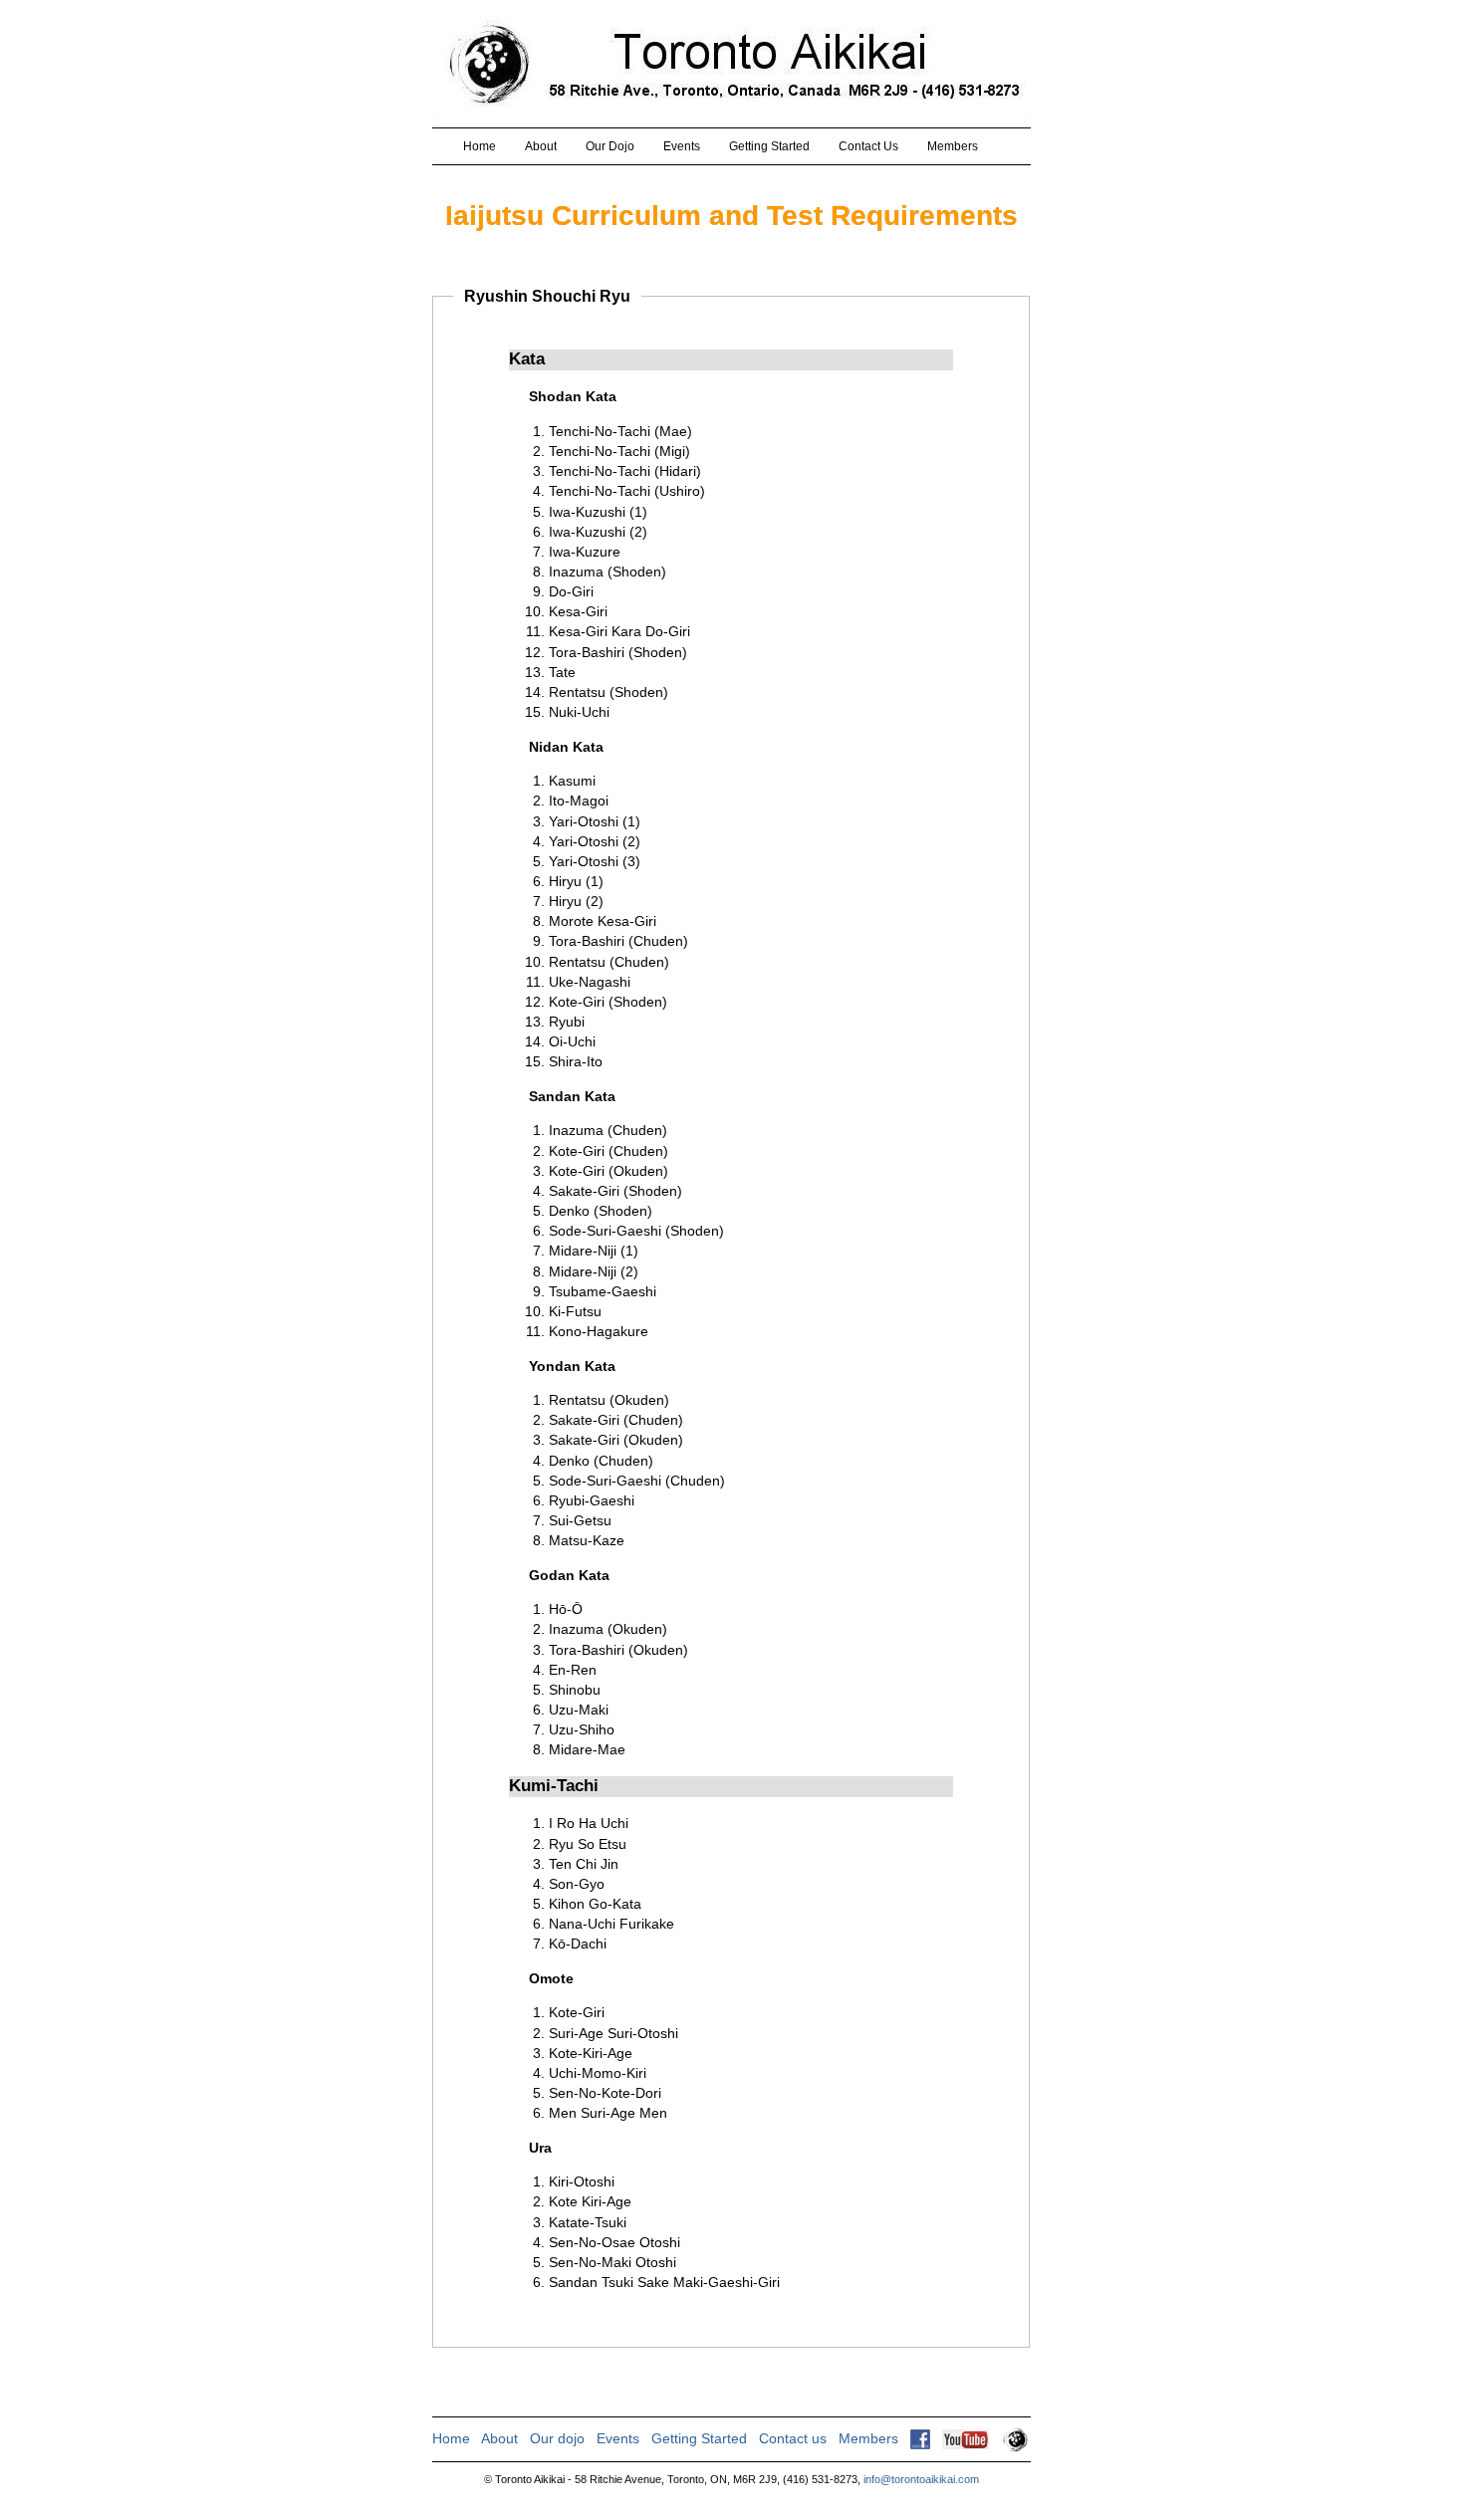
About (541, 146)
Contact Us (868, 146)
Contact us (793, 2438)
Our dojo (557, 2438)
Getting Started (769, 146)
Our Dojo (610, 146)
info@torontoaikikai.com (921, 2479)
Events (682, 146)
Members (953, 146)
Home (480, 146)
